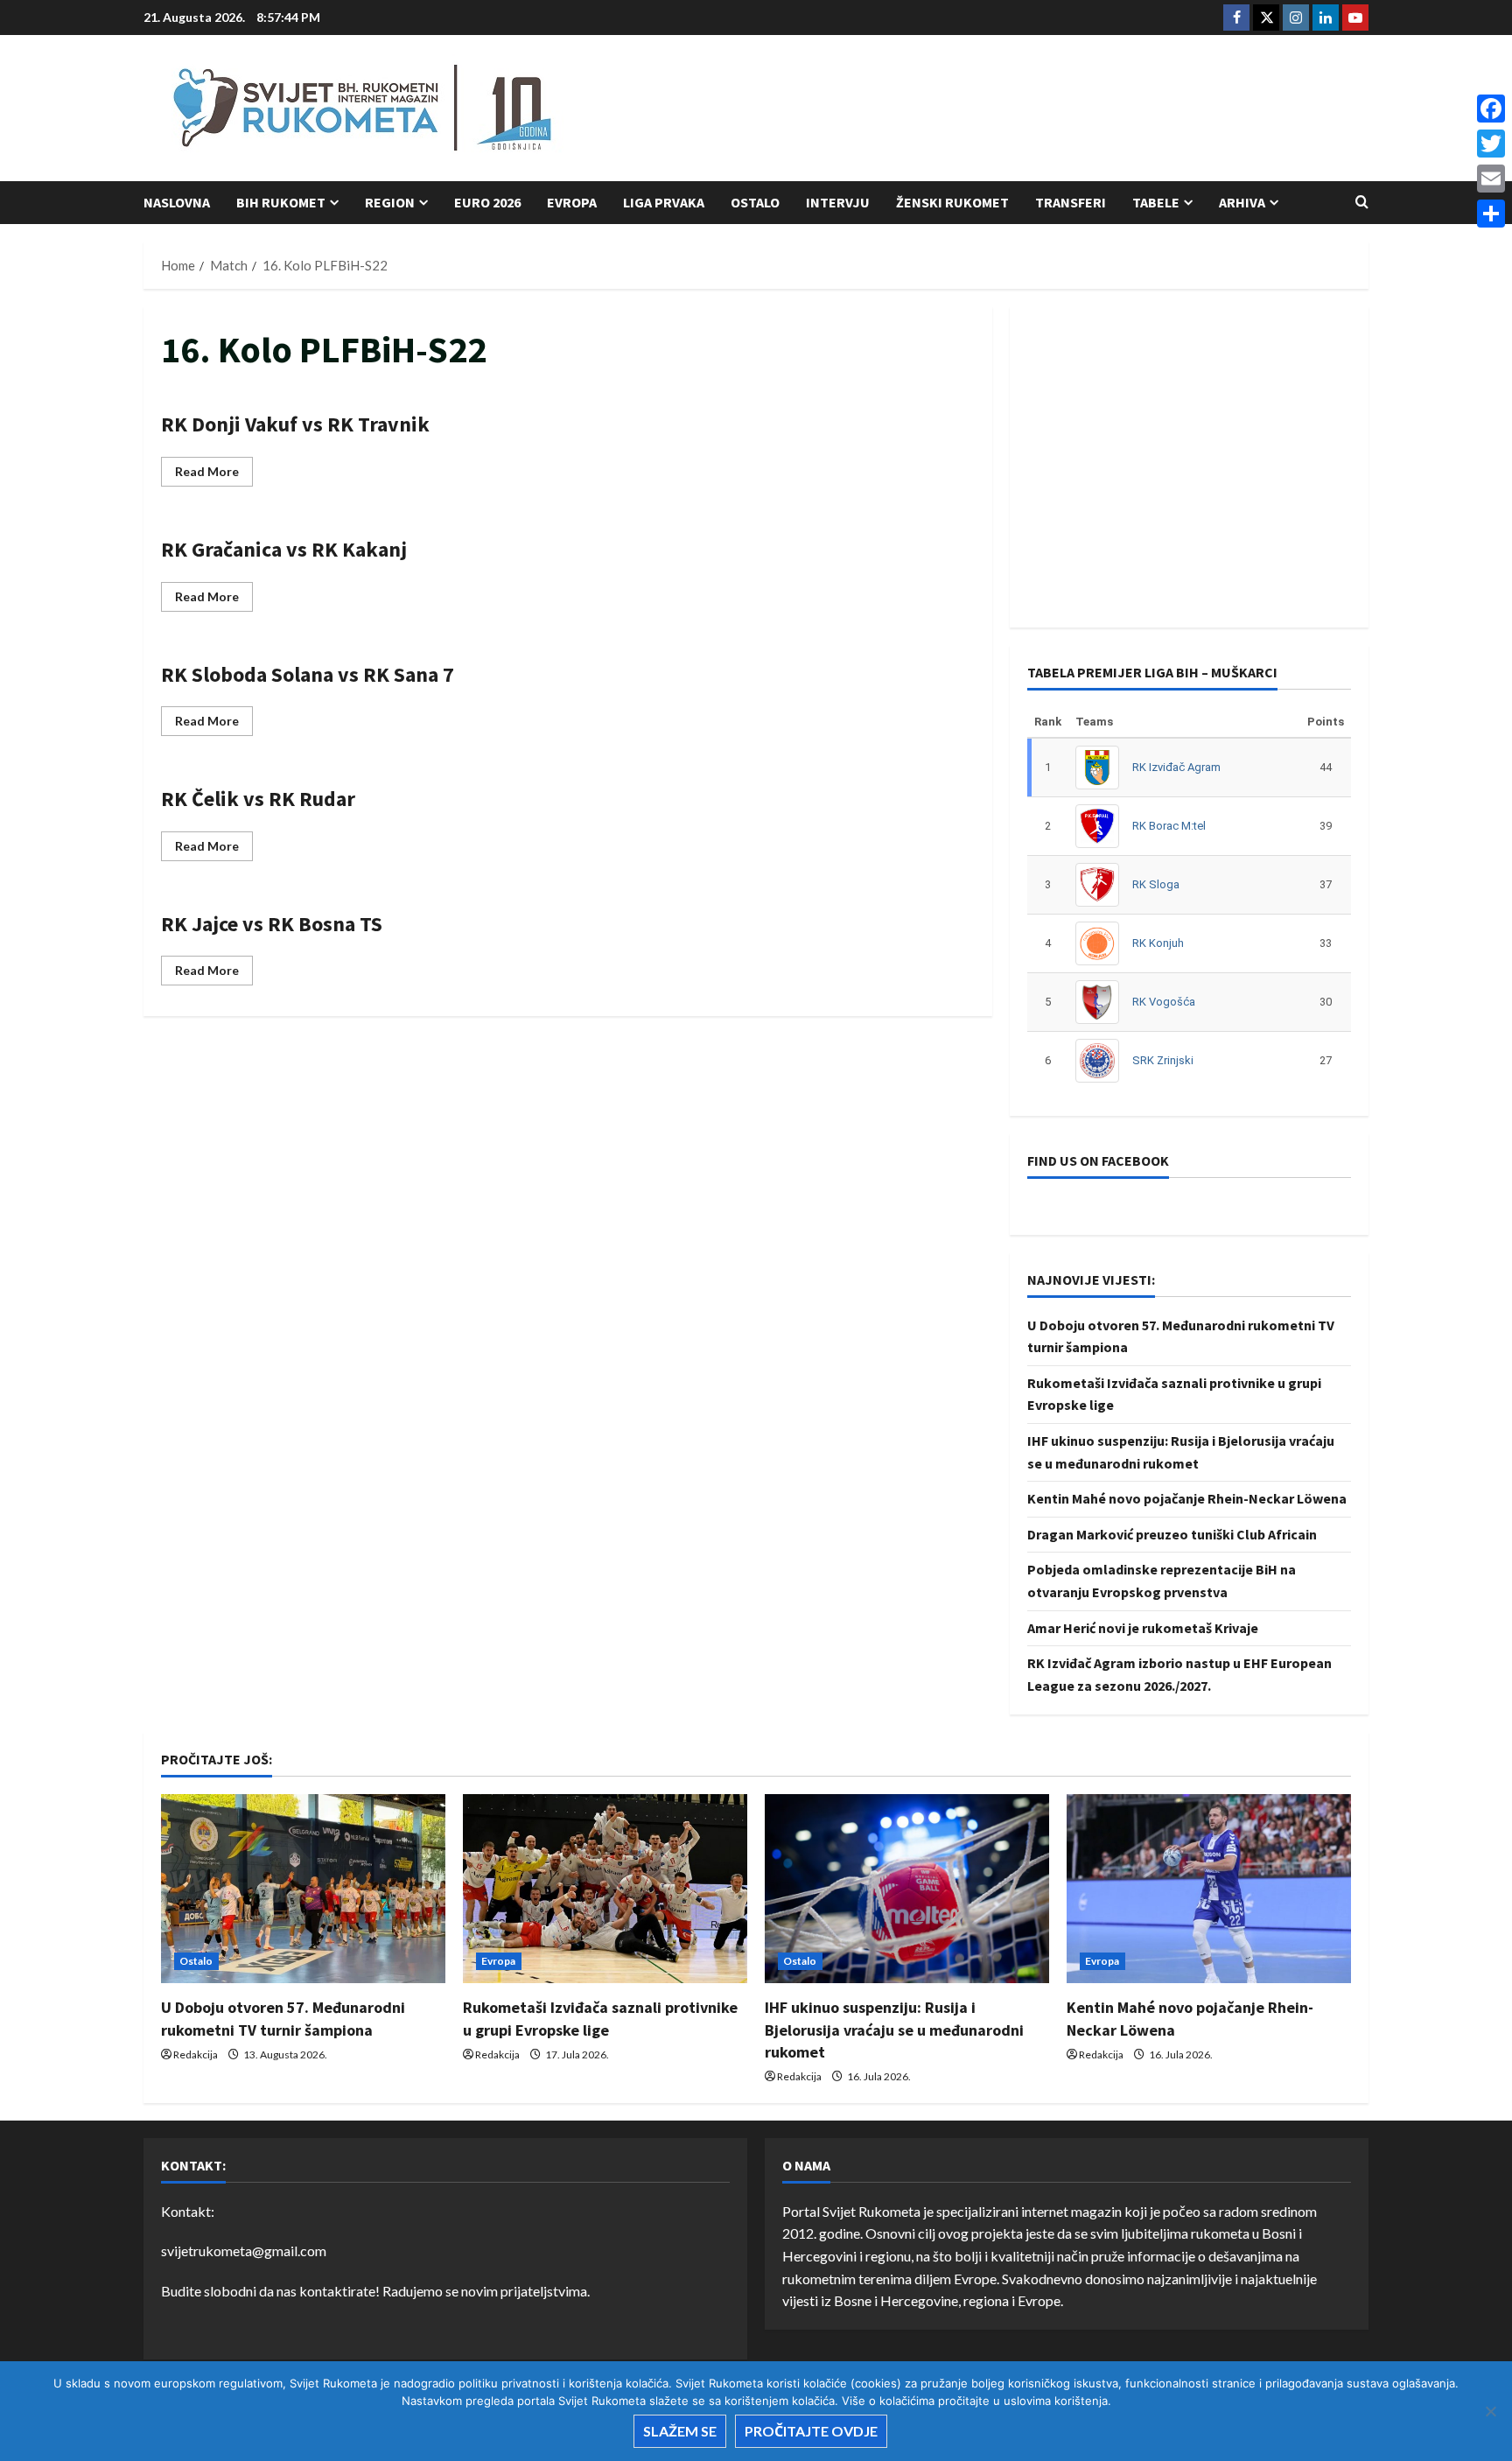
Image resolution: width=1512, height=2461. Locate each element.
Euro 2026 (487, 202)
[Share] (1491, 214)
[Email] (1491, 179)
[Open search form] (1362, 202)
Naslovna (177, 202)
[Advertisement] (1050, 109)
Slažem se (680, 2431)
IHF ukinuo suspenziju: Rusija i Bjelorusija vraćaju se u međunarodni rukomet (894, 2029)
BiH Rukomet (281, 202)
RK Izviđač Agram (1176, 767)
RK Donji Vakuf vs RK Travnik (295, 424)
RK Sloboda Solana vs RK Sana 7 (308, 674)
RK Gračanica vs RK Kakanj (284, 549)
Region (390, 202)
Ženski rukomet (952, 202)
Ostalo (755, 202)
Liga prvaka (664, 202)
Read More (214, 475)
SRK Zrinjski (1163, 1060)
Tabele (1156, 202)
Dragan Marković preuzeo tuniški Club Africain (1172, 1534)
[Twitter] (1491, 144)
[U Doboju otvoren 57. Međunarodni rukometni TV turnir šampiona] (303, 1889)
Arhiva (1242, 202)
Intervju (838, 202)
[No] (1490, 2411)
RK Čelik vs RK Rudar (258, 799)
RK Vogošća (1164, 1002)
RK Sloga (1156, 884)
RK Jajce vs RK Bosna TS (272, 924)
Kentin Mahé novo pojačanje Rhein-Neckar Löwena (1187, 1498)
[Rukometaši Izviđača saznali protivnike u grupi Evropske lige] (605, 1889)
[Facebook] (1491, 109)
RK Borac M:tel (1169, 826)
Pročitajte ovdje (811, 2431)
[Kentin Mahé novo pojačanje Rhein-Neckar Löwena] (1209, 1889)
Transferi (1071, 202)
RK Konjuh (1158, 943)
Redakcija (196, 2054)
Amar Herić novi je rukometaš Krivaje (1143, 1628)
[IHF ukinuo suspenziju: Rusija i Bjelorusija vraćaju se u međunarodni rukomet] (907, 1889)
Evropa (572, 202)
